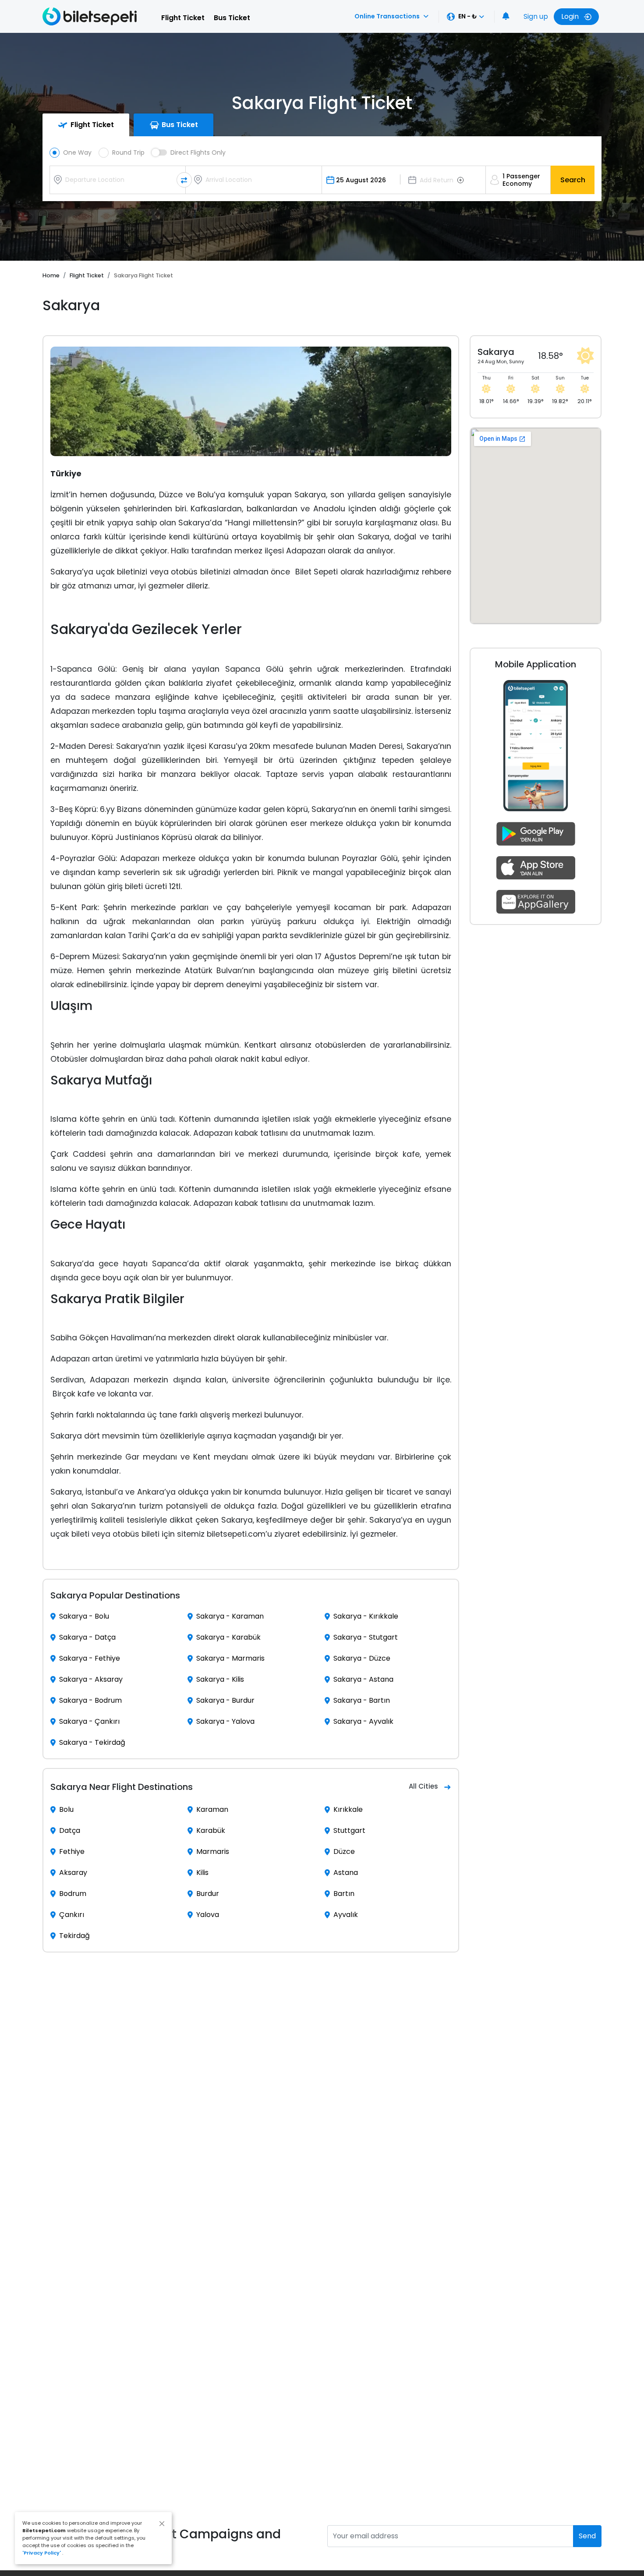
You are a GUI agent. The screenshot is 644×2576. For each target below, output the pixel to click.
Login (571, 16)
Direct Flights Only (198, 152)
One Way (77, 152)
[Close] (162, 2524)
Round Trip (128, 152)
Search (573, 180)
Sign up (536, 16)
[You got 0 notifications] (506, 17)
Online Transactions (387, 16)
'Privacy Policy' (42, 2553)
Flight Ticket (183, 18)
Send (587, 2536)
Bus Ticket (232, 18)
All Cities (423, 1786)
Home (51, 275)
